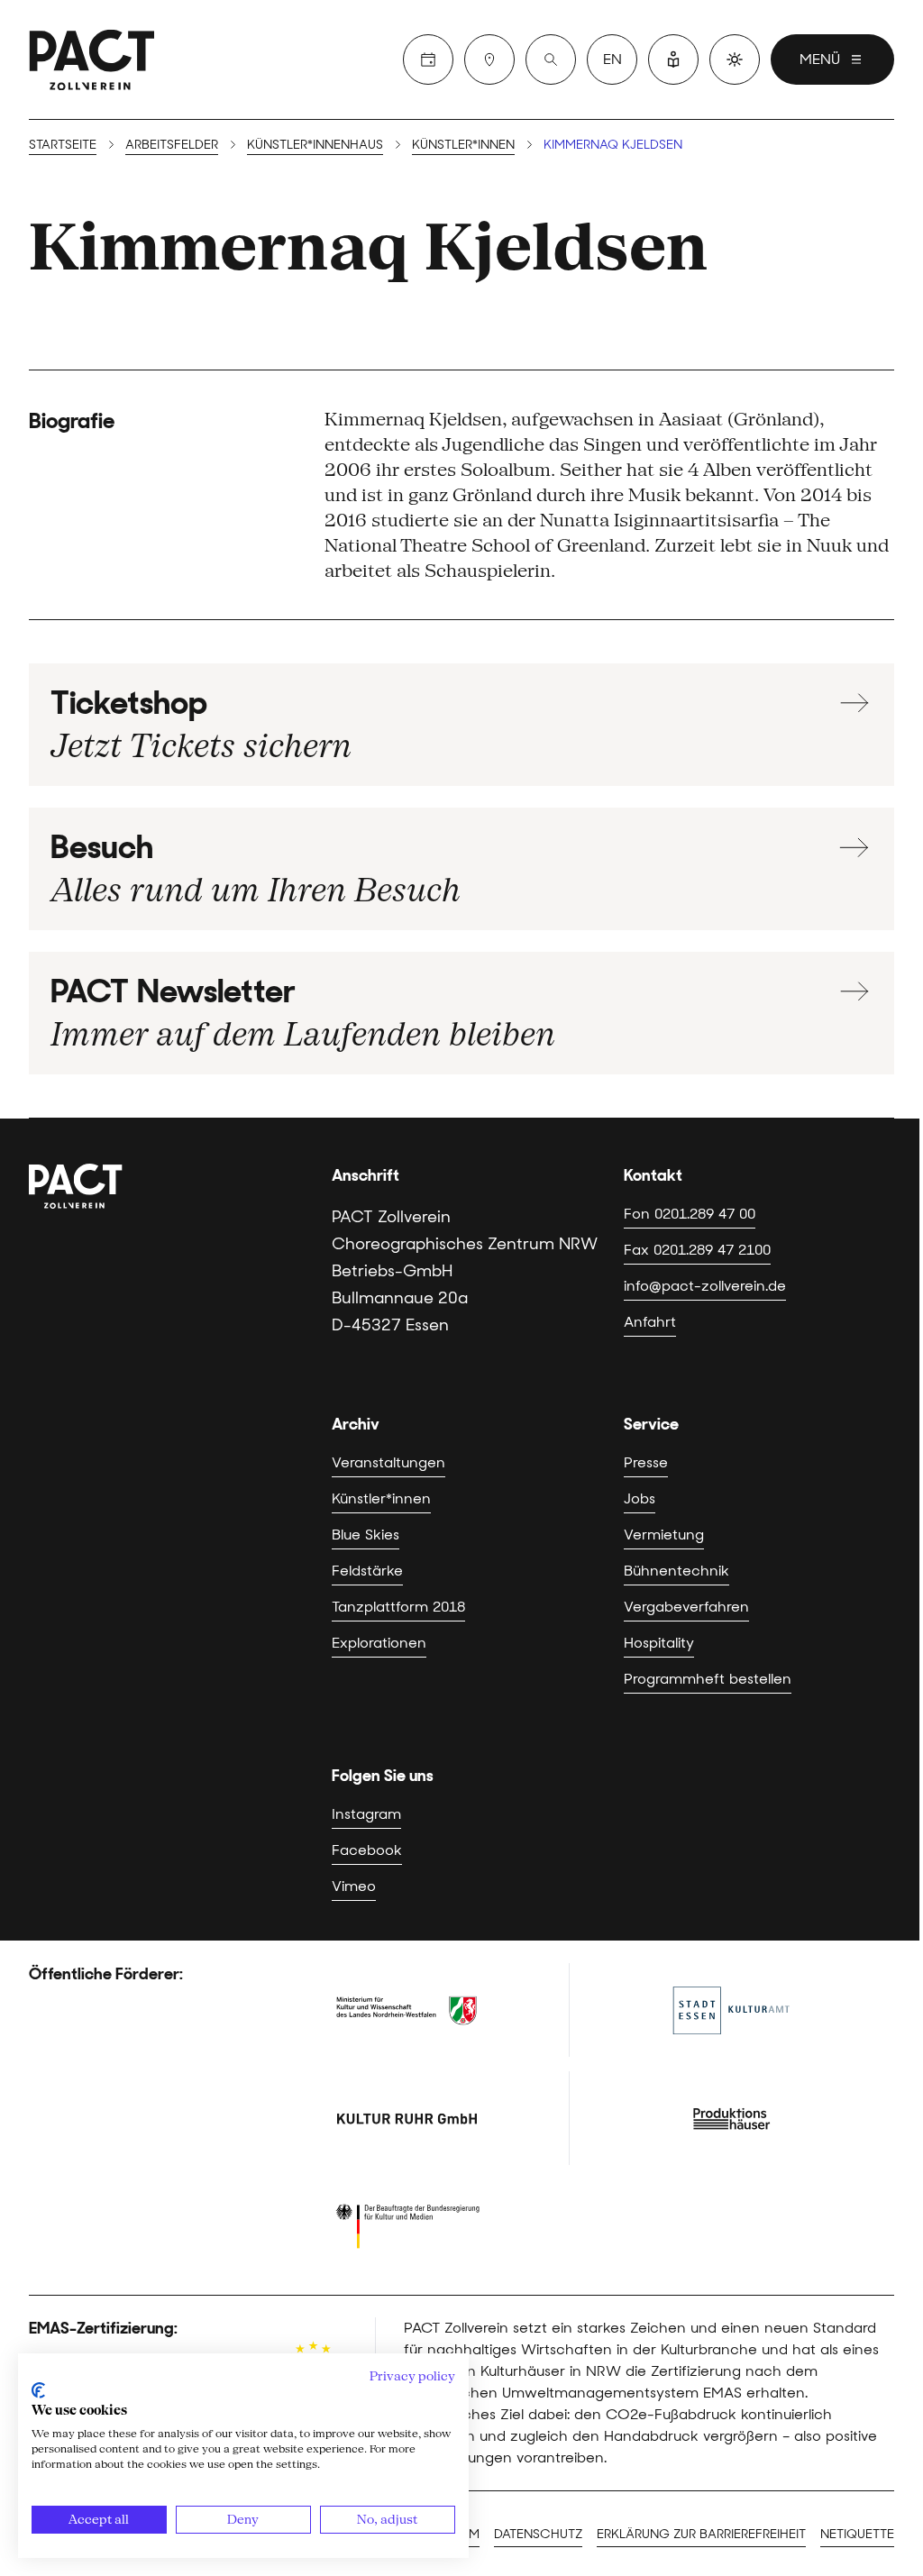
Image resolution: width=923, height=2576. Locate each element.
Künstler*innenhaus (315, 144)
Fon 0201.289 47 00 (690, 1214)
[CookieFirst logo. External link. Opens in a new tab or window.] (38, 2390)
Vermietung (664, 1535)
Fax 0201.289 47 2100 (697, 1250)
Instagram (366, 1814)
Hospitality (659, 1643)
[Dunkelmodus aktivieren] (735, 59)
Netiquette (857, 2534)
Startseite (63, 144)
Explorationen (379, 1643)
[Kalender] (428, 59)
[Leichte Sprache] (673, 59)
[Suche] (551, 59)
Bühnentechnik (676, 1571)
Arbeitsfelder (172, 144)
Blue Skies (366, 1535)
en (612, 59)
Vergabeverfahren (686, 1607)
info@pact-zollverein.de (705, 1286)
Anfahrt (650, 1322)
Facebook (367, 1850)
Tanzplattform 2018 (398, 1607)
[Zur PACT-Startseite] (92, 59)
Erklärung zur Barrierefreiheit (701, 2534)
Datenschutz (538, 2534)
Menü (820, 59)
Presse (646, 1462)
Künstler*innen (463, 144)
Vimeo (354, 1886)
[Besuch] (489, 59)
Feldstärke (367, 1571)
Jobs (640, 1498)
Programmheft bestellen (708, 1679)
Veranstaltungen (388, 1462)
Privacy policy (412, 2376)
